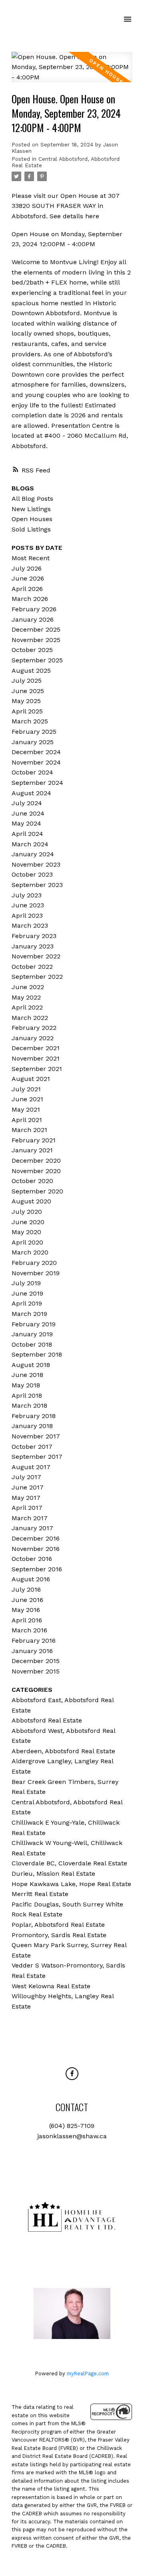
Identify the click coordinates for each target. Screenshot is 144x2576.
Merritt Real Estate (40, 1894)
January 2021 (32, 1150)
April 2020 (27, 1242)
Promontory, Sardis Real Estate (59, 1935)
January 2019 (32, 1334)
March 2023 (30, 926)
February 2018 (34, 1416)
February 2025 (34, 732)
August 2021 (31, 1079)
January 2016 (32, 1651)
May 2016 (26, 1610)
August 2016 (31, 1579)
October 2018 (32, 1344)
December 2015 (36, 1661)
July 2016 (26, 1589)
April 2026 (27, 589)
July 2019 (26, 1283)
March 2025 (30, 721)
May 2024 (26, 823)
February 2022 (34, 1028)
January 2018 (32, 1426)
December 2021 (36, 1048)
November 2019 (36, 1273)
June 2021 (27, 1099)
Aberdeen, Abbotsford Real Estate (63, 1751)
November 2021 (36, 1058)
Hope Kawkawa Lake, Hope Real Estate (71, 1884)
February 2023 (34, 936)
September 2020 (37, 1191)
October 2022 (32, 967)
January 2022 (33, 1038)
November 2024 (36, 762)
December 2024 (36, 752)
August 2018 (31, 1365)
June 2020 (28, 1222)
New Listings (31, 509)
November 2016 (36, 1549)
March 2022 (30, 1018)
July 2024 (27, 803)
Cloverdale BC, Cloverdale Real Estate (69, 1863)
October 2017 (32, 1447)
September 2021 (37, 1069)
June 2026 (28, 578)
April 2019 (27, 1303)
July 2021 (26, 1089)
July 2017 (26, 1477)
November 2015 (36, 1671)
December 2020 (36, 1161)
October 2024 (32, 772)
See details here (74, 216)
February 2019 (34, 1324)
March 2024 (30, 844)
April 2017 (27, 1508)
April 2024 (27, 834)
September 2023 (37, 885)
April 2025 (27, 711)
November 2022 (36, 956)
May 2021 (26, 1109)
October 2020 (32, 1181)
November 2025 (36, 640)
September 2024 (37, 783)
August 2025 (31, 671)
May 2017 (26, 1498)
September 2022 (37, 977)
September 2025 (37, 660)
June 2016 (27, 1600)
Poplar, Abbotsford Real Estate (58, 1925)
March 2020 (30, 1252)
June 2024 (28, 813)
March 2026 (30, 599)
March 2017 (30, 1518)
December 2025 (36, 629)
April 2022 (27, 1007)
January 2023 (33, 946)
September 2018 (37, 1354)
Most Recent (31, 558)
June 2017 (28, 1487)
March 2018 (29, 1406)
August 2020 (31, 1201)
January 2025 (33, 742)
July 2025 (27, 681)
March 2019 (29, 1314)
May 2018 (26, 1385)
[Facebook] (72, 2074)
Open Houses (32, 519)
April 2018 (27, 1396)
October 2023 (32, 874)
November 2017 (36, 1436)
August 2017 (31, 1467)
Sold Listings (31, 529)
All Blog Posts (32, 499)
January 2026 (33, 619)
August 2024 (31, 793)
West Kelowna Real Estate (51, 1986)
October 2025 (32, 650)
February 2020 (34, 1263)
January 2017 (32, 1528)
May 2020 (26, 1232)
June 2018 (27, 1375)
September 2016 (37, 1569)
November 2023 (36, 864)
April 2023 (27, 916)
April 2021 (27, 1120)
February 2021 (34, 1140)
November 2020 (36, 1171)
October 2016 (32, 1559)
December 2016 (36, 1538)
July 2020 (27, 1212)
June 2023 (28, 905)
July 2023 (27, 895)
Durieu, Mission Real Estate (53, 1874)
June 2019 (27, 1293)
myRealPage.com (88, 2374)
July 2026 (27, 568)
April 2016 (27, 1620)
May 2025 (26, 701)
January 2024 (33, 854)
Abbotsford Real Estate (47, 1720)
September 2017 (37, 1457)
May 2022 (26, 997)
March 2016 (29, 1630)
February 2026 (34, 609)
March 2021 (29, 1130)
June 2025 (28, 691)
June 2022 (28, 987)
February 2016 (34, 1641)
